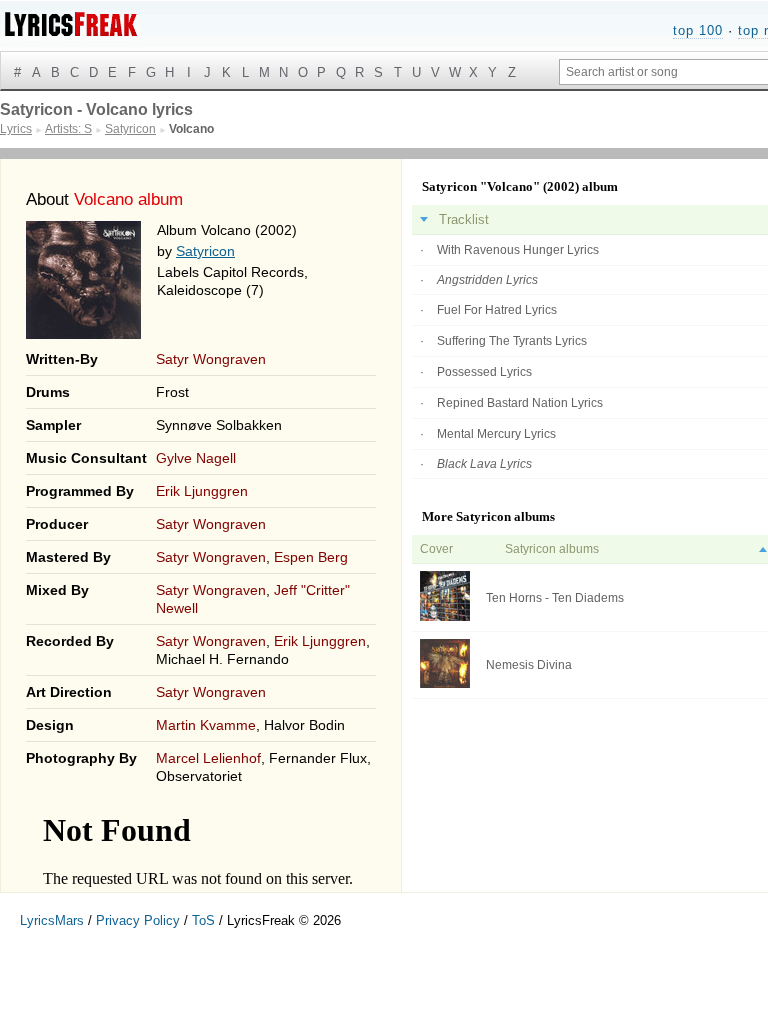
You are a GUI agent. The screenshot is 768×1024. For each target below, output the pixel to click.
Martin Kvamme (206, 725)
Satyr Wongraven (211, 359)
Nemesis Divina (529, 665)
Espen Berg (311, 557)
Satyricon (205, 251)
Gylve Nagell (196, 458)
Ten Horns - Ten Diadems (555, 598)
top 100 (698, 30)
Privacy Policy (138, 920)
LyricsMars (52, 920)
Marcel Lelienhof (208, 758)
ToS (203, 920)
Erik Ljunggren (202, 491)
